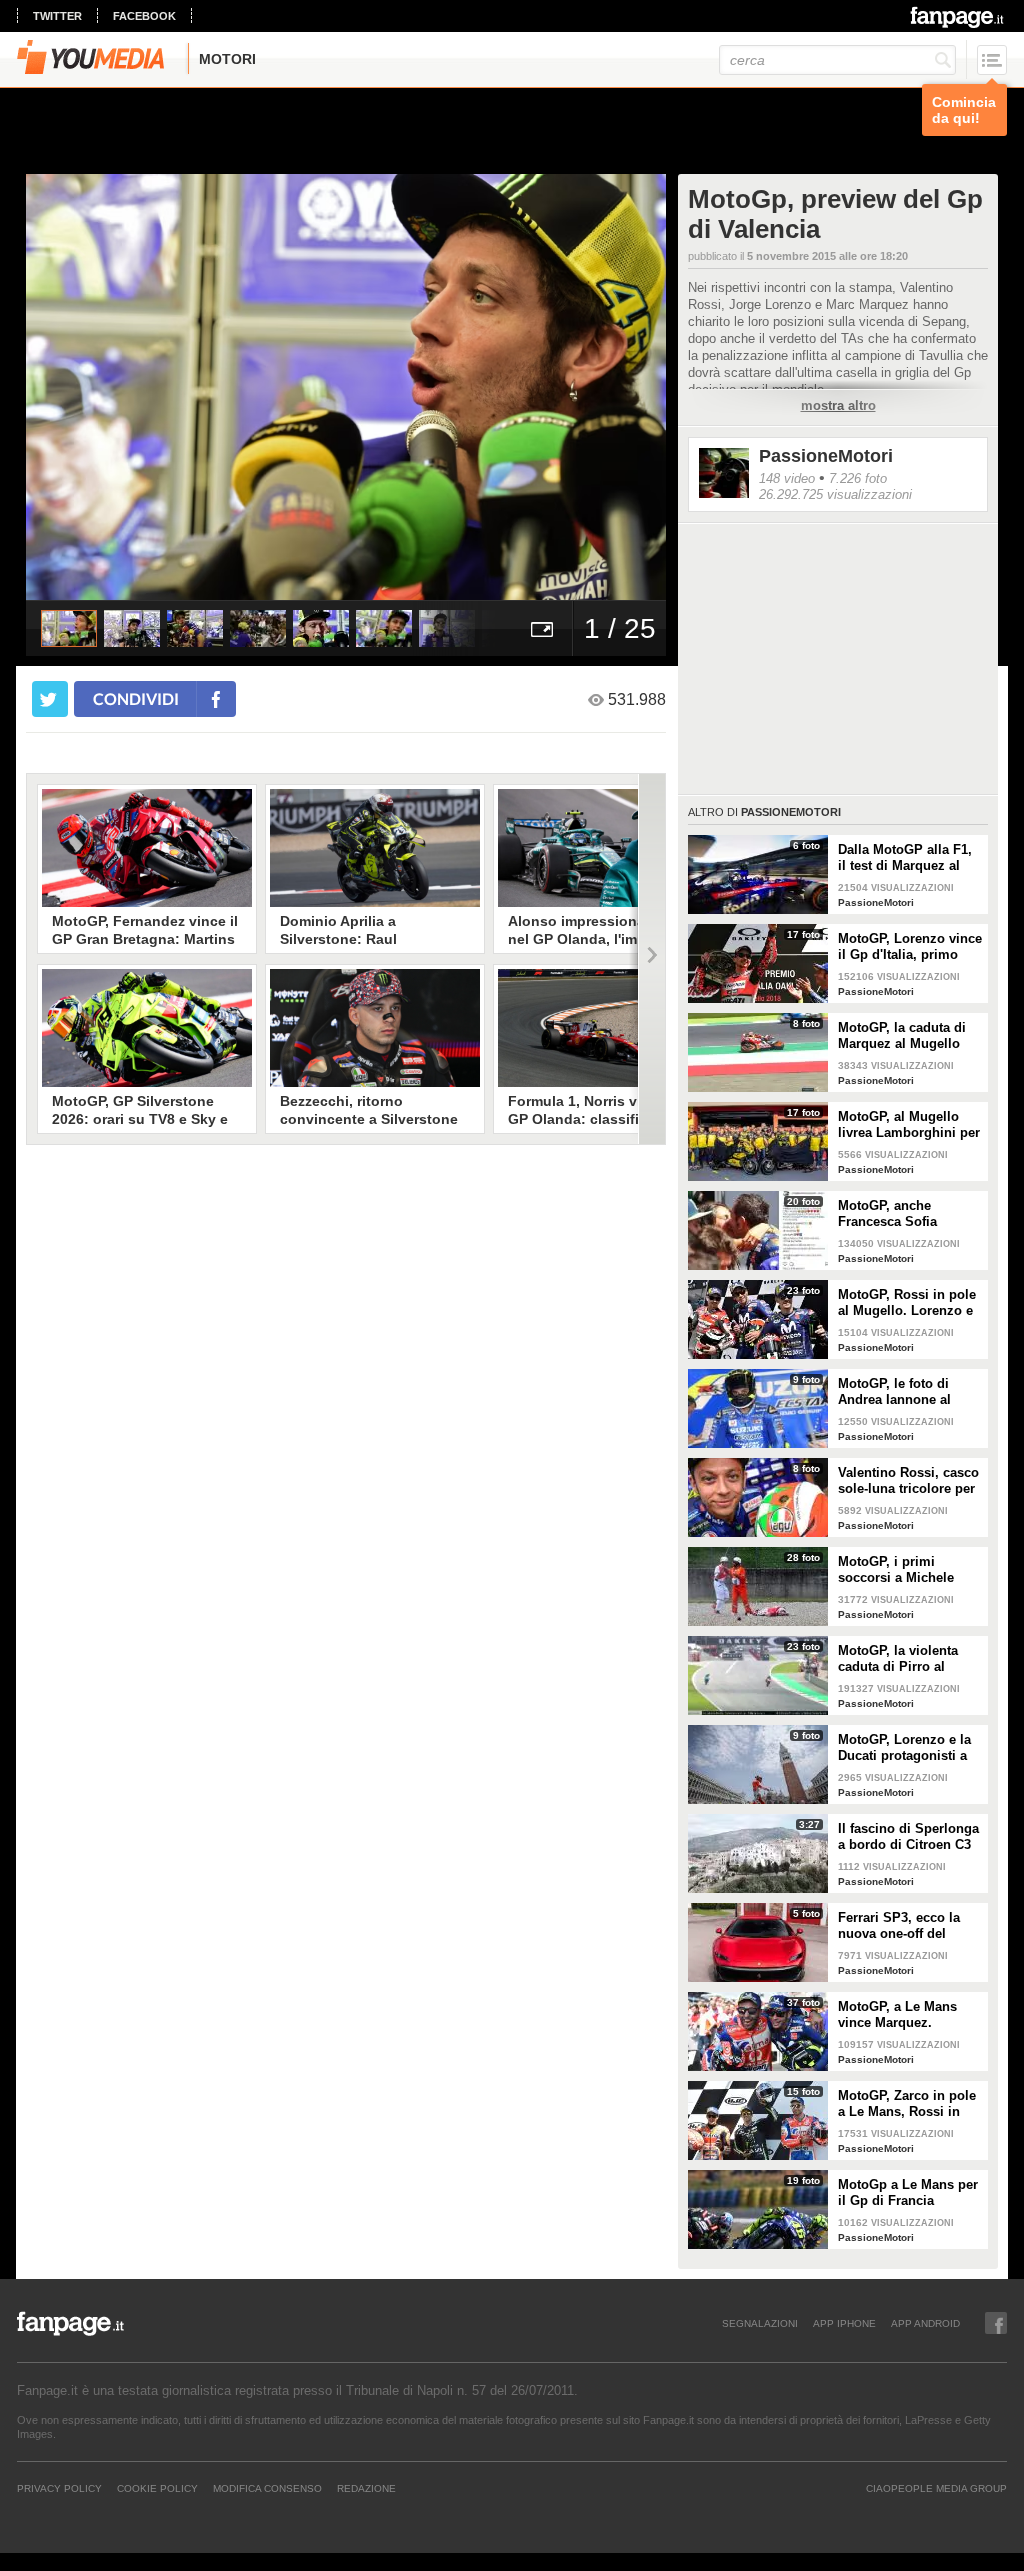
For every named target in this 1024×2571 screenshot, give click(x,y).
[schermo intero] (542, 628)
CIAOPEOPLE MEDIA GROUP (936, 2488)
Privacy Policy (59, 2488)
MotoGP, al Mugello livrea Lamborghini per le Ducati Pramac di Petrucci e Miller (909, 1125)
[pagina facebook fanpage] (996, 2323)
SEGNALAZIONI (760, 2323)
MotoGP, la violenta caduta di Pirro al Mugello (898, 1659)
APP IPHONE (844, 2323)
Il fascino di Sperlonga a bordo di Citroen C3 (908, 1836)
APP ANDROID (925, 2323)
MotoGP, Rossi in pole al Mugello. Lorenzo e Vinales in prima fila (907, 1303)
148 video (787, 478)
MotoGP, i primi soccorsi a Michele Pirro (896, 1570)
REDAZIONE (366, 2488)
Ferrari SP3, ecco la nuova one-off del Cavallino (899, 1926)
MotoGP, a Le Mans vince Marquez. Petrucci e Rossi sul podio (900, 2015)
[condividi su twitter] (50, 699)
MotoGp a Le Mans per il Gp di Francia (908, 2192)
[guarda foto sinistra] (90, 387)
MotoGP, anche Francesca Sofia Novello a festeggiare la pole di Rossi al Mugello (910, 1214)
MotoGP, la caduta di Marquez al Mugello (902, 1035)
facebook (144, 16)
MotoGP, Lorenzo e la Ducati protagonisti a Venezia (904, 1748)
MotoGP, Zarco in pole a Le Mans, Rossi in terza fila (907, 2104)
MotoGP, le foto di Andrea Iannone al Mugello (894, 1392)
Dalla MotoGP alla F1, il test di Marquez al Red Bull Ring (905, 858)
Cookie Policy (157, 2488)
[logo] (958, 17)
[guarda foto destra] (410, 387)
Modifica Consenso (267, 2488)
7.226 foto (858, 478)
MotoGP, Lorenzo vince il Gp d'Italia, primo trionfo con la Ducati (910, 947)
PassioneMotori (826, 456)
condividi (136, 698)
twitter (57, 16)
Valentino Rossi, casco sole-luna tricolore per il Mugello (908, 1481)
